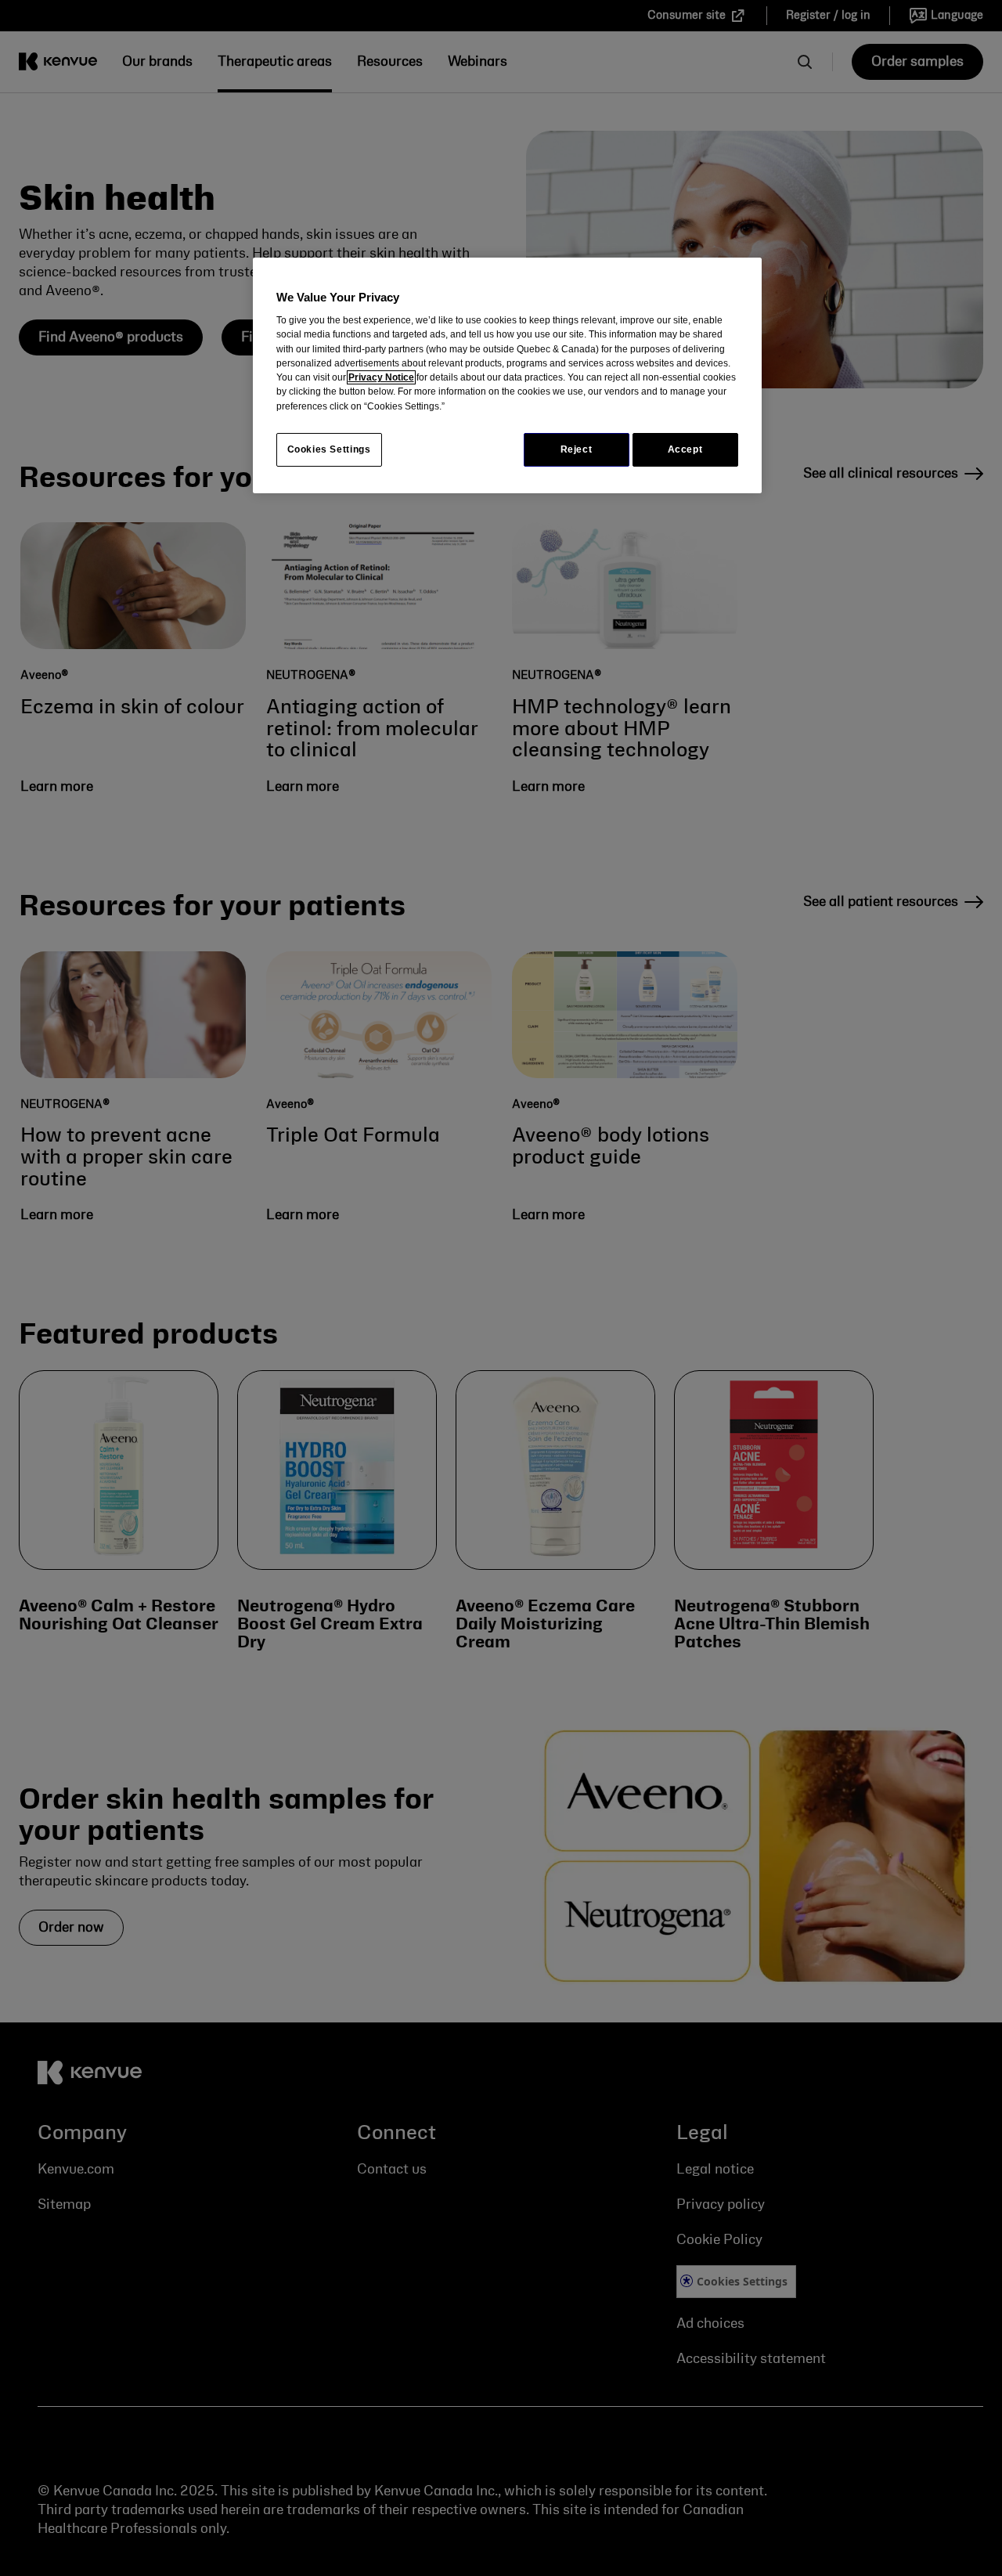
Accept (685, 449)
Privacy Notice (381, 377)
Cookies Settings (329, 449)
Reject (577, 449)
